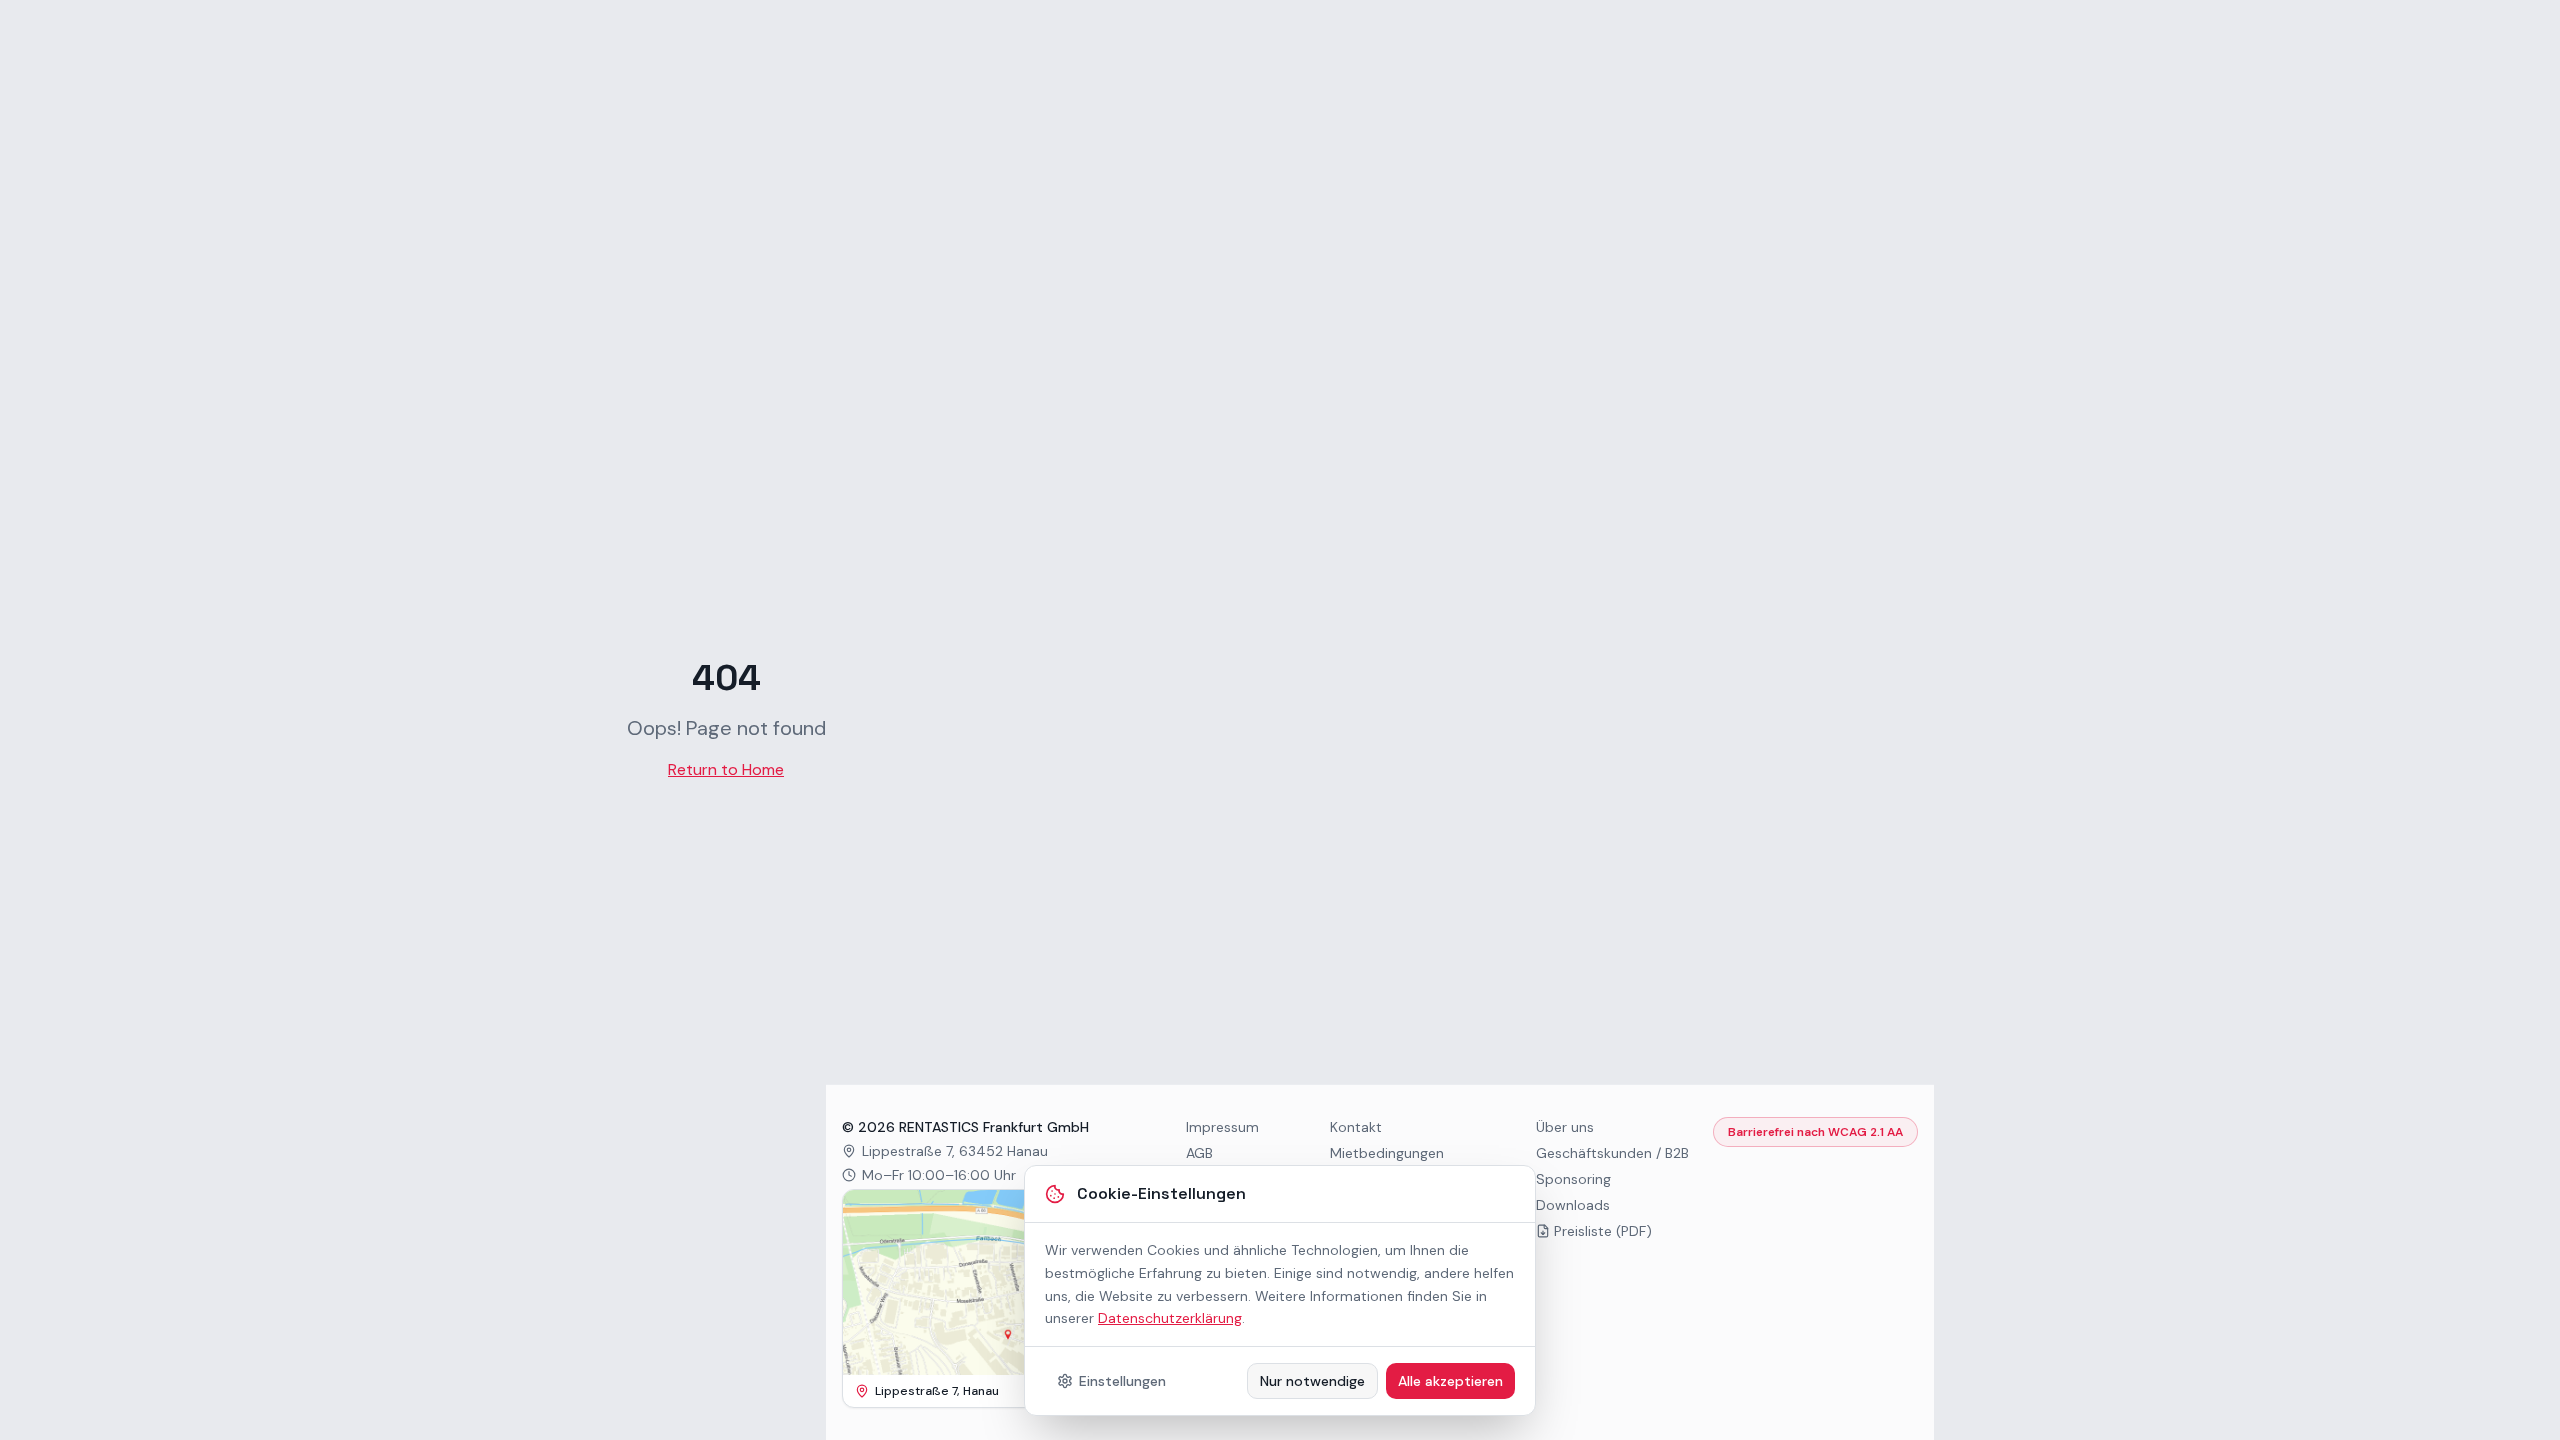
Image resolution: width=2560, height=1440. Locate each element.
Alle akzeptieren (1450, 1381)
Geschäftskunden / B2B (1612, 1153)
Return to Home (726, 769)
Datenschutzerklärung (1170, 1318)
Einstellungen (1122, 1381)
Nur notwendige (1312, 1381)
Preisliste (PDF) (1603, 1231)
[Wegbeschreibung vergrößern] (982, 1282)
